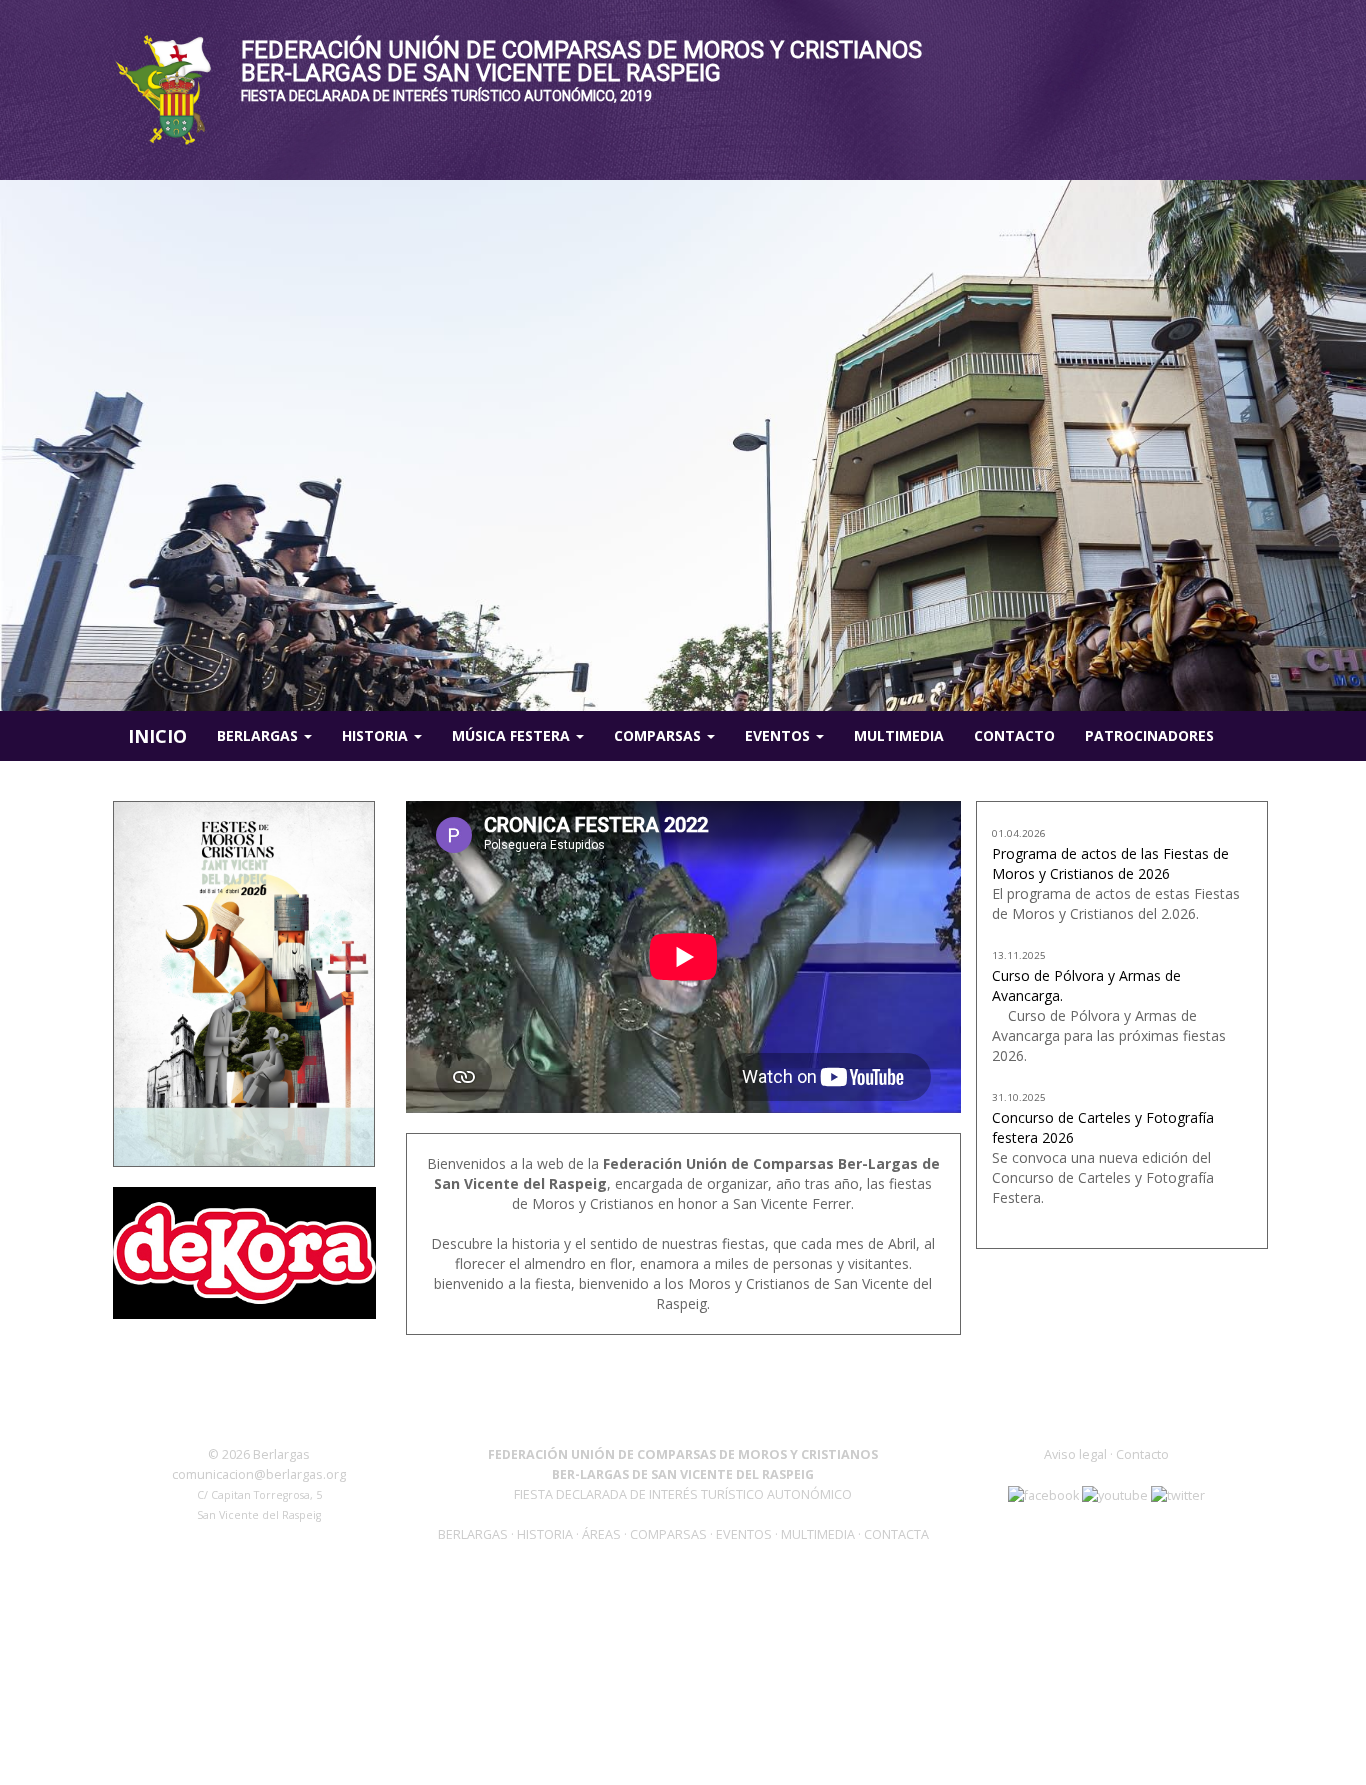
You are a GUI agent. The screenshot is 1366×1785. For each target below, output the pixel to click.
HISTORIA (546, 1534)
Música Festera (513, 735)
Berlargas (259, 735)
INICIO (157, 736)
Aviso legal (1075, 1454)
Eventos (779, 735)
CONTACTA (896, 1534)
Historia (377, 735)
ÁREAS (601, 1534)
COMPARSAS (670, 1534)
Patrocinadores (1149, 735)
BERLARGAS (473, 1534)
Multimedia (899, 735)
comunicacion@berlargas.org (259, 1474)
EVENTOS (745, 1534)
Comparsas (659, 735)
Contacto (1014, 735)
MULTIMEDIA (818, 1534)
